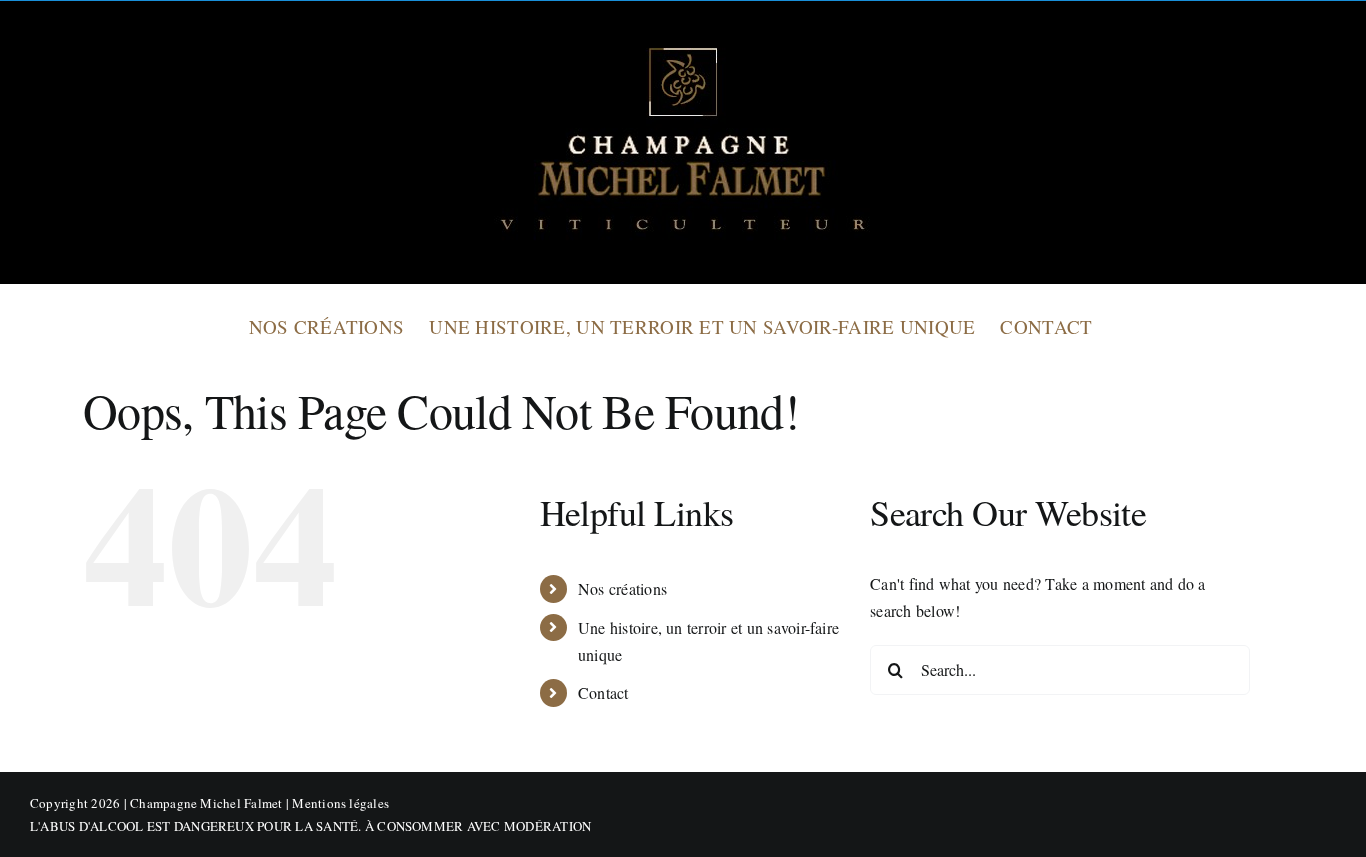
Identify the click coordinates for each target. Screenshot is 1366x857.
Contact (603, 692)
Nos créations (622, 588)
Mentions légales (340, 803)
